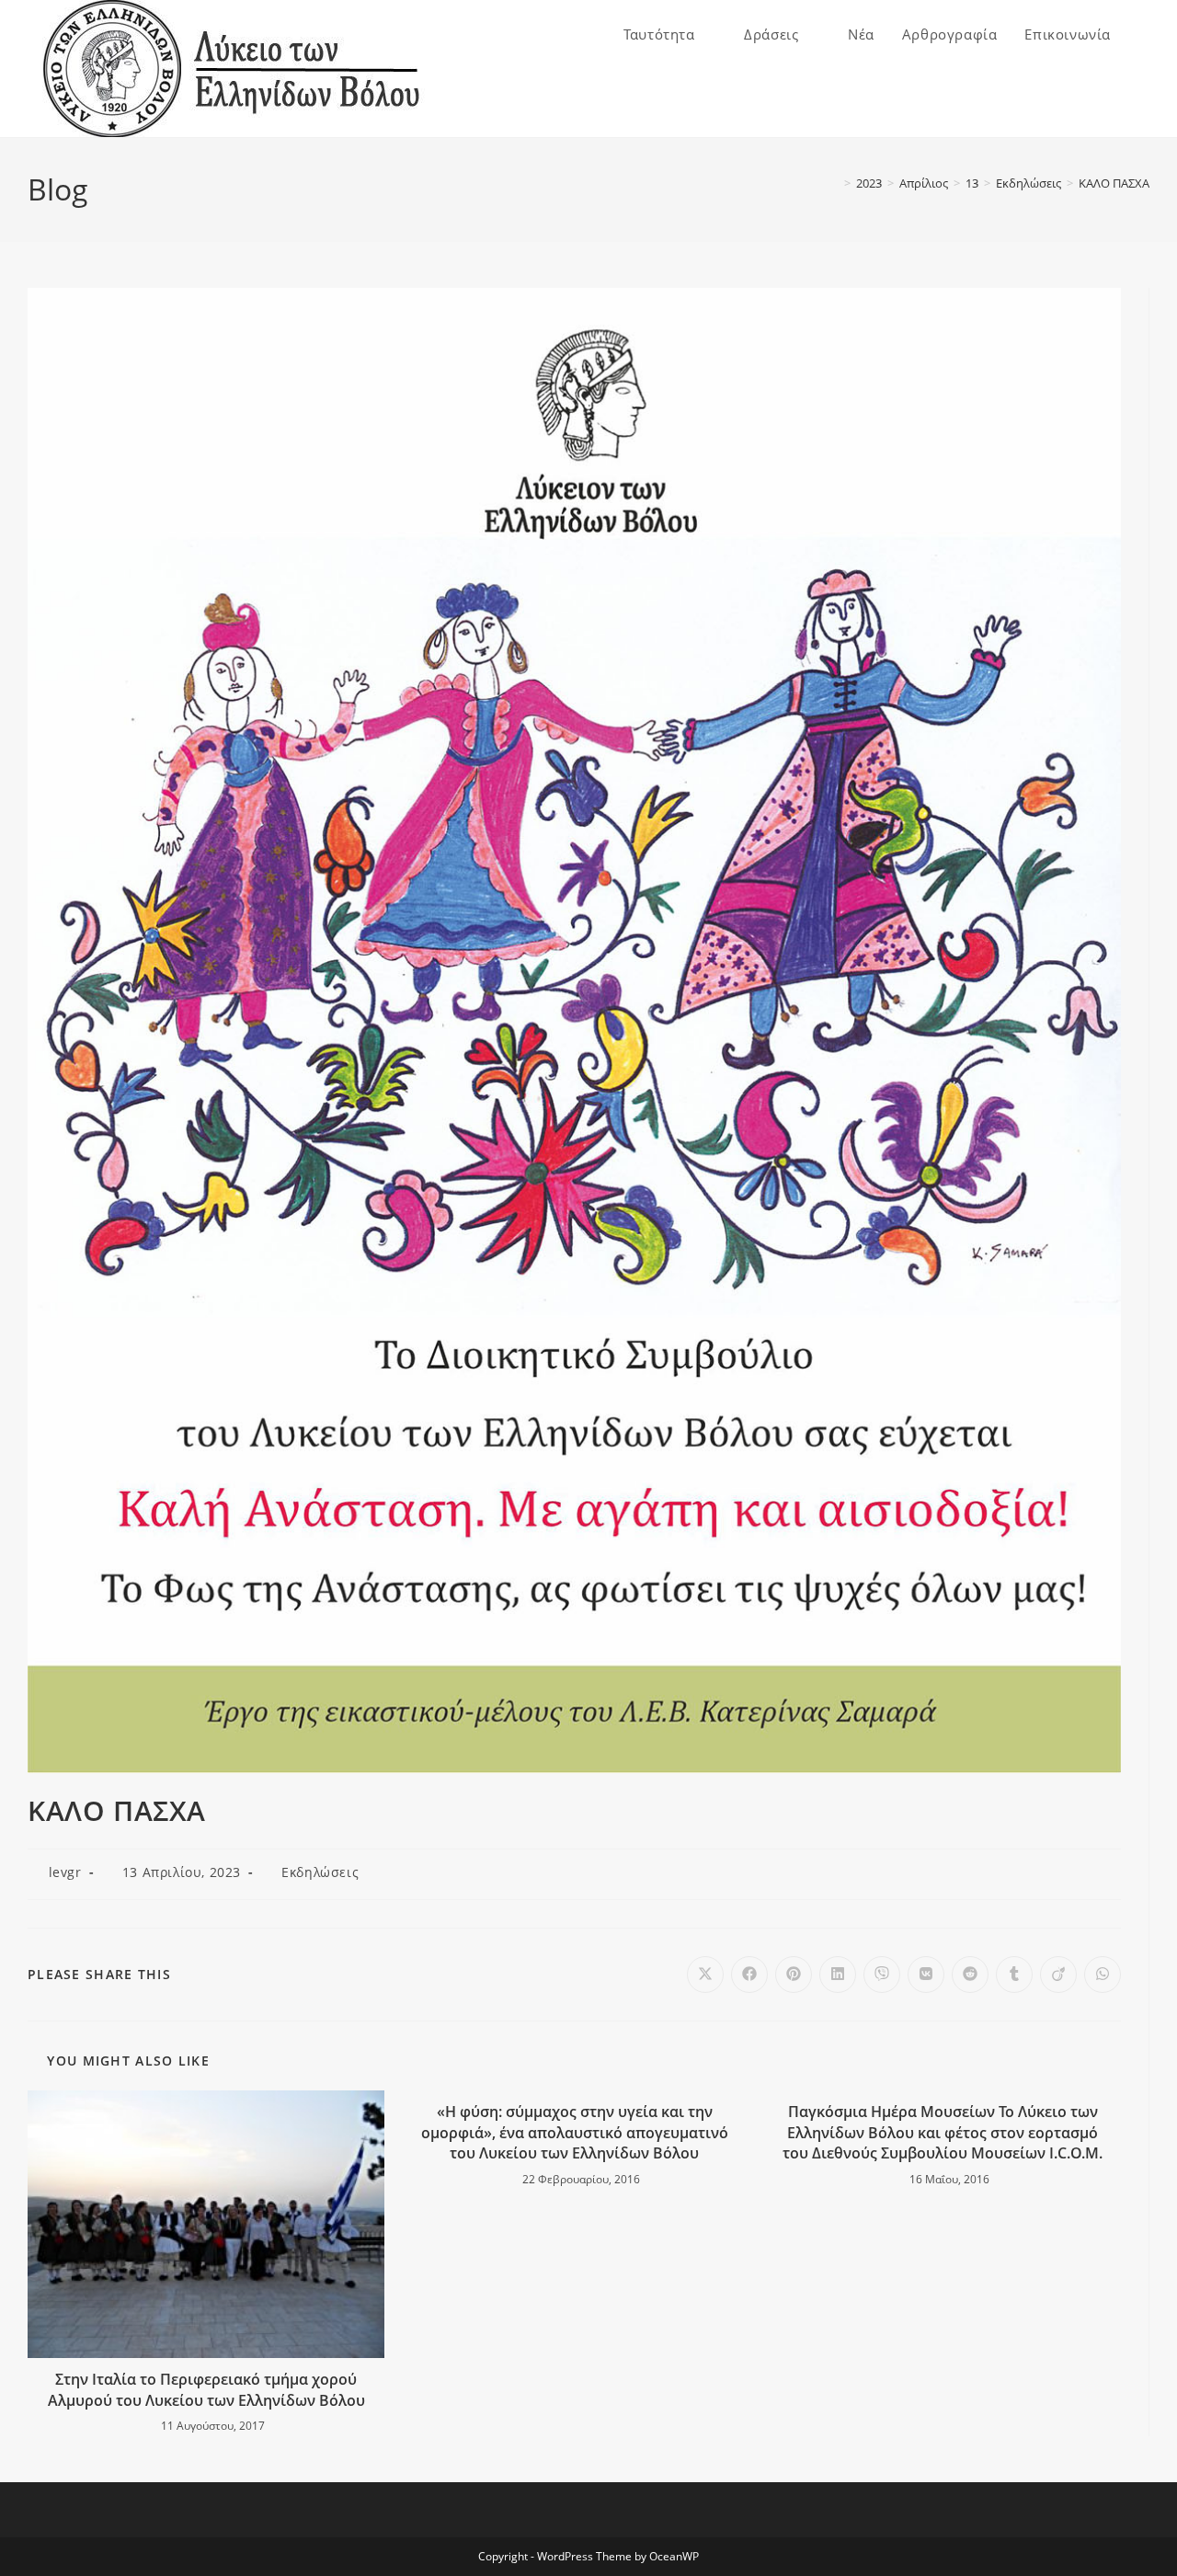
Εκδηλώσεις (320, 1872)
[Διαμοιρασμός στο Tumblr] (1014, 1975)
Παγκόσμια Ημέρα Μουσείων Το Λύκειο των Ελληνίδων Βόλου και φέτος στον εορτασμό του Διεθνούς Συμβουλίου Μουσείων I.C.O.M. (943, 2132)
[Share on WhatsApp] (1103, 1975)
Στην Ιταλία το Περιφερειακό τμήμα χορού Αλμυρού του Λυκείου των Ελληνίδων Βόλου (206, 2389)
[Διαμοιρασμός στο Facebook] (749, 1975)
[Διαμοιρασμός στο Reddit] (970, 1975)
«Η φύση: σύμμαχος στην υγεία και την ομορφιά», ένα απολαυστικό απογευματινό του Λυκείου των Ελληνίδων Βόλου (575, 2132)
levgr (65, 1872)
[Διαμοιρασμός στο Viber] (882, 1975)
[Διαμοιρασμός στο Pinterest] (794, 1975)
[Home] (834, 183)
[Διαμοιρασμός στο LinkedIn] (838, 1975)
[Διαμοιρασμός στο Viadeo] (1058, 1975)
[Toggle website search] (1144, 34)
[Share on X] (705, 1975)
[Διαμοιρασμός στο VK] (926, 1975)
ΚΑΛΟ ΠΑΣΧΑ (1114, 183)
